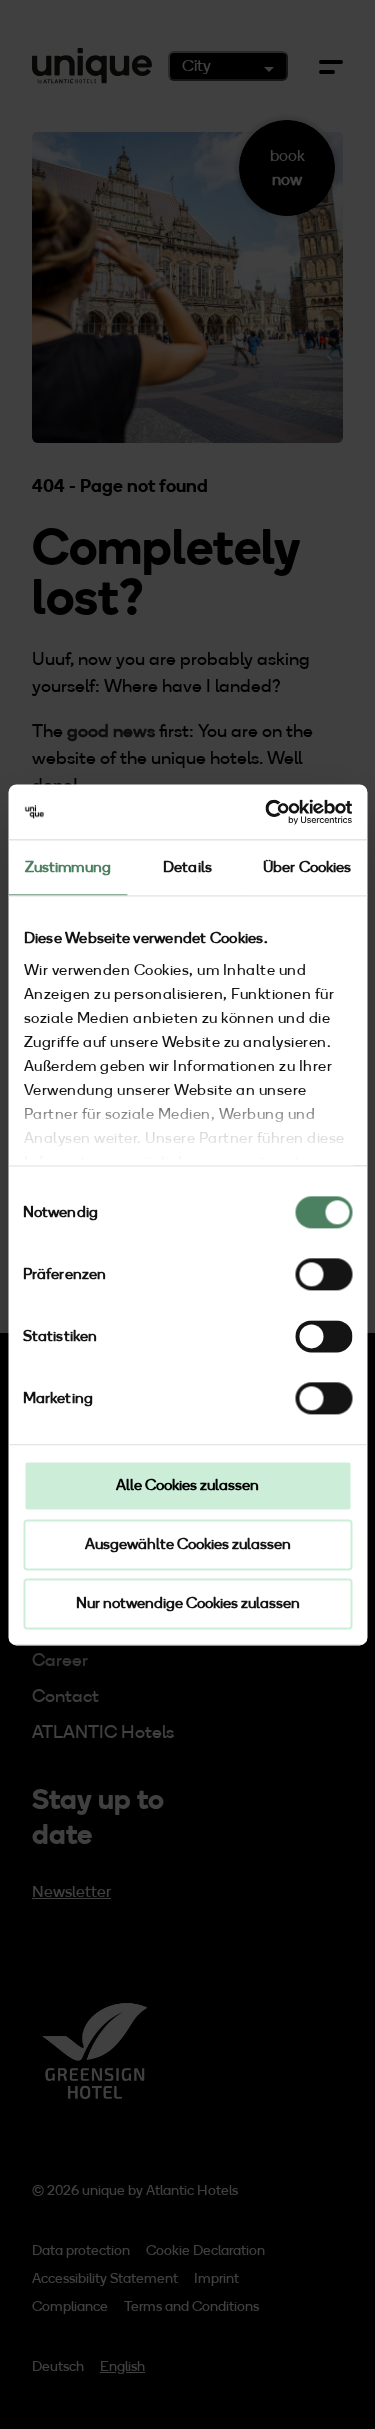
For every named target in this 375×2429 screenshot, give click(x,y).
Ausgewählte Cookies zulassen (188, 1544)
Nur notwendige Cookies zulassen (188, 1603)
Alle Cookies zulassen (187, 1485)
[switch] (323, 1274)
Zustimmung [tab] (68, 867)
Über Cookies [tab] (307, 867)
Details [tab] (187, 867)
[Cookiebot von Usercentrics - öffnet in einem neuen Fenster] (267, 812)
